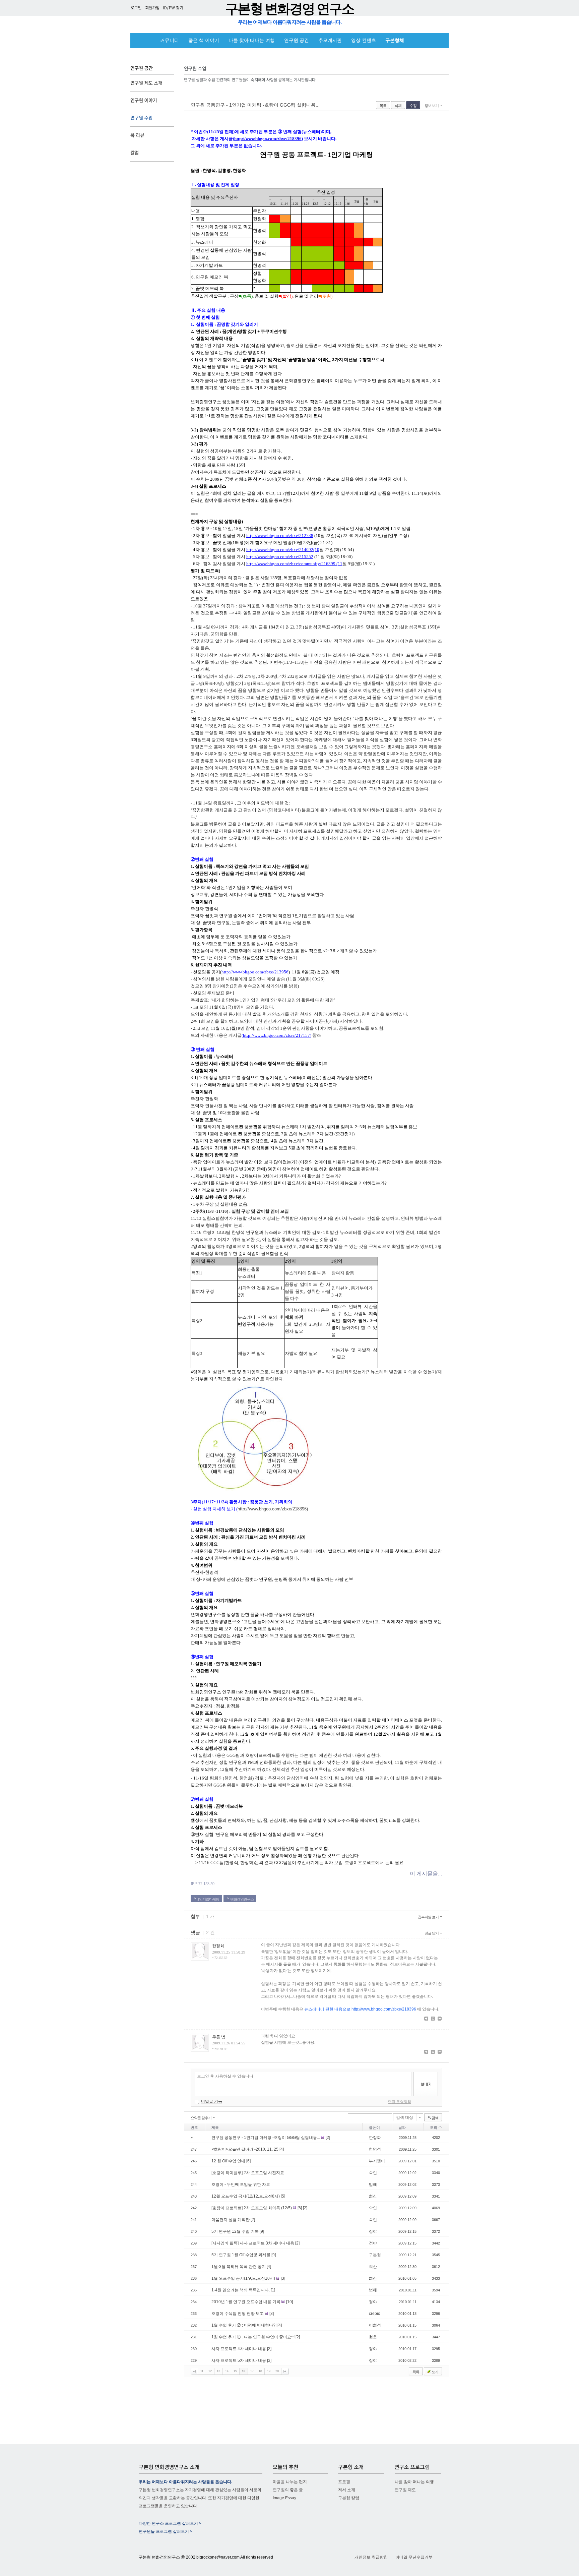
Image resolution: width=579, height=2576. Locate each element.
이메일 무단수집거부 (414, 2557)
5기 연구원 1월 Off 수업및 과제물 (241, 2255)
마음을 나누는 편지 (290, 2482)
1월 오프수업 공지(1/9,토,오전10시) (244, 2278)
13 (218, 2371)
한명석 (375, 2149)
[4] (282, 2149)
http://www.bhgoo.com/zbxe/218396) (273, 1509)
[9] (262, 2231)
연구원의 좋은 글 (288, 2490)
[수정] (433, 2019)
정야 (373, 2231)
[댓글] (426, 2019)
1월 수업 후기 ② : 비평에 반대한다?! (244, 2325)
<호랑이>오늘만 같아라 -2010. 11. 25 (245, 2149)
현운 (373, 2337)
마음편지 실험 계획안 (231, 2220)
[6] (248, 2161)
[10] (289, 2302)
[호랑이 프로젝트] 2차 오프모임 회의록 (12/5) (252, 2208)
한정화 (375, 2138)
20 (277, 2371)
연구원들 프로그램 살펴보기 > (166, 2531)
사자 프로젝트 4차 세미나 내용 (239, 2349)
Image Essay (284, 2498)
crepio (375, 2314)
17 (252, 2371)
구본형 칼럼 (349, 2498)
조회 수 (436, 2128)
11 (202, 2371)
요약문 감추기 (201, 2118)
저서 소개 (347, 2490)
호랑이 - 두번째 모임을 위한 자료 (241, 2184)
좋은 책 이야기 (204, 40)
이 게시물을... (426, 1874)
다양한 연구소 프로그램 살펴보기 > (170, 2523)
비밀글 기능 (212, 2101)
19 (269, 2371)
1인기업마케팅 (208, 1899)
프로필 (344, 2482)
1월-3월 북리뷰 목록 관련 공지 (239, 2267)
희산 (373, 2196)
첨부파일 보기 (428, 1917)
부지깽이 (377, 2161)
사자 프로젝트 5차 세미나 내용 (239, 2360)
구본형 (375, 2255)
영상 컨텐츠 (364, 40)
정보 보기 (432, 106)
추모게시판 (330, 40)
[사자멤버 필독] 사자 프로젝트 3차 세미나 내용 (253, 2243)
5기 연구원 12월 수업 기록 (236, 2231)
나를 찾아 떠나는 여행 (252, 40)
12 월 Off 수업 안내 (229, 2161)
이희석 (375, 2325)
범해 (373, 2184)
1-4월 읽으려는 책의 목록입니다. (241, 2290)
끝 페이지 (285, 2371)
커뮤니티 (170, 40)
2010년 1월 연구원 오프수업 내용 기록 (246, 2302)
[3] (283, 2278)
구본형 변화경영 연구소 (289, 9)
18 (260, 2371)
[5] (283, 2196)
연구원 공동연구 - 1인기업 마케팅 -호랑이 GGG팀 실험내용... (255, 105)
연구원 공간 (297, 40)
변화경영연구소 (242, 1899)
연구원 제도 (405, 2490)
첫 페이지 (194, 2371)
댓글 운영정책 (400, 2102)
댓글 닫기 (432, 1933)
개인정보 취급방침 (371, 2557)
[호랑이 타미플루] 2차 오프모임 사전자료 (248, 2173)
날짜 (402, 2128)
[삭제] (440, 2019)
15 (235, 2371)
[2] (328, 2138)
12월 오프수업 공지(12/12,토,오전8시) (246, 2196)
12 (210, 2371)
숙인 (373, 2173)
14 (227, 2371)
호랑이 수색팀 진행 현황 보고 (238, 2314)
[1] (273, 2290)
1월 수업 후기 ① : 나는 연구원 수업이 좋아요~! (253, 2337)
